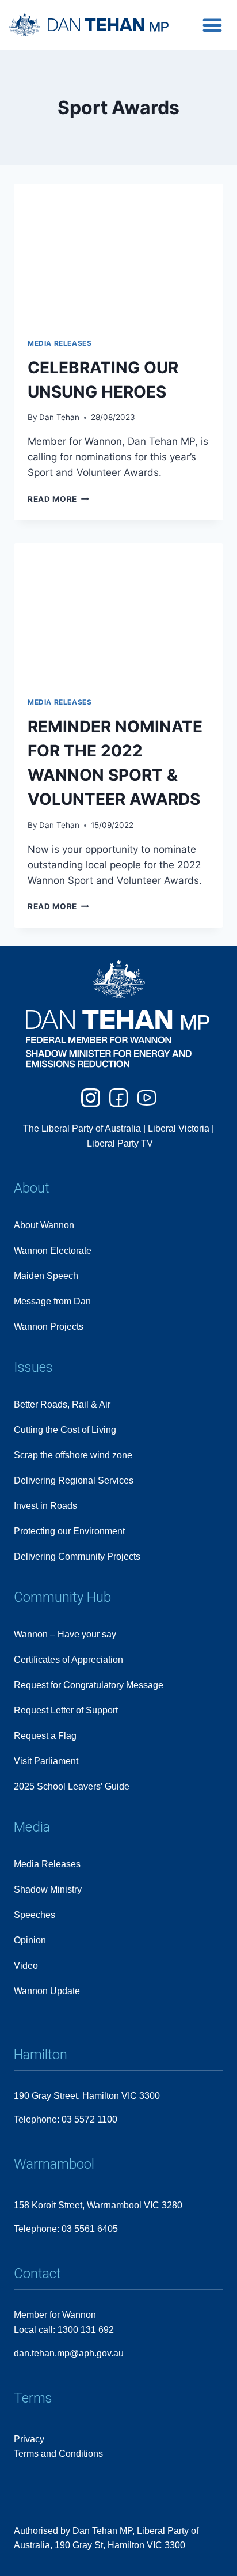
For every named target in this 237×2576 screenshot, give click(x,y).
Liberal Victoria (179, 1128)
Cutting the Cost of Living (65, 1430)
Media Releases (60, 343)
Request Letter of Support (66, 1710)
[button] (212, 25)
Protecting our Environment (69, 1531)
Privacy (29, 2439)
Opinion (30, 1940)
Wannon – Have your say (65, 1634)
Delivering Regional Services (74, 1480)
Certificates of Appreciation (68, 1660)
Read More (58, 499)
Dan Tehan (59, 417)
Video (26, 1966)
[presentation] (118, 254)
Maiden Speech (46, 1276)
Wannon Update (47, 1991)
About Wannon (44, 1225)
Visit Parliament (46, 1761)
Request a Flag (45, 1736)
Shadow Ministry (48, 1890)
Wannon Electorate (53, 1251)
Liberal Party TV (120, 1143)
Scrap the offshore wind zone (73, 1455)
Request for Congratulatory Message (89, 1685)
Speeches (35, 1915)
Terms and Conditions (58, 2454)
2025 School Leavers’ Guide (72, 1786)
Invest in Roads (45, 1506)
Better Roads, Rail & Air (62, 1404)
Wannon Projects (49, 1327)
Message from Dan (52, 1301)
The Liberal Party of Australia (83, 1128)
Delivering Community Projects (77, 1556)
